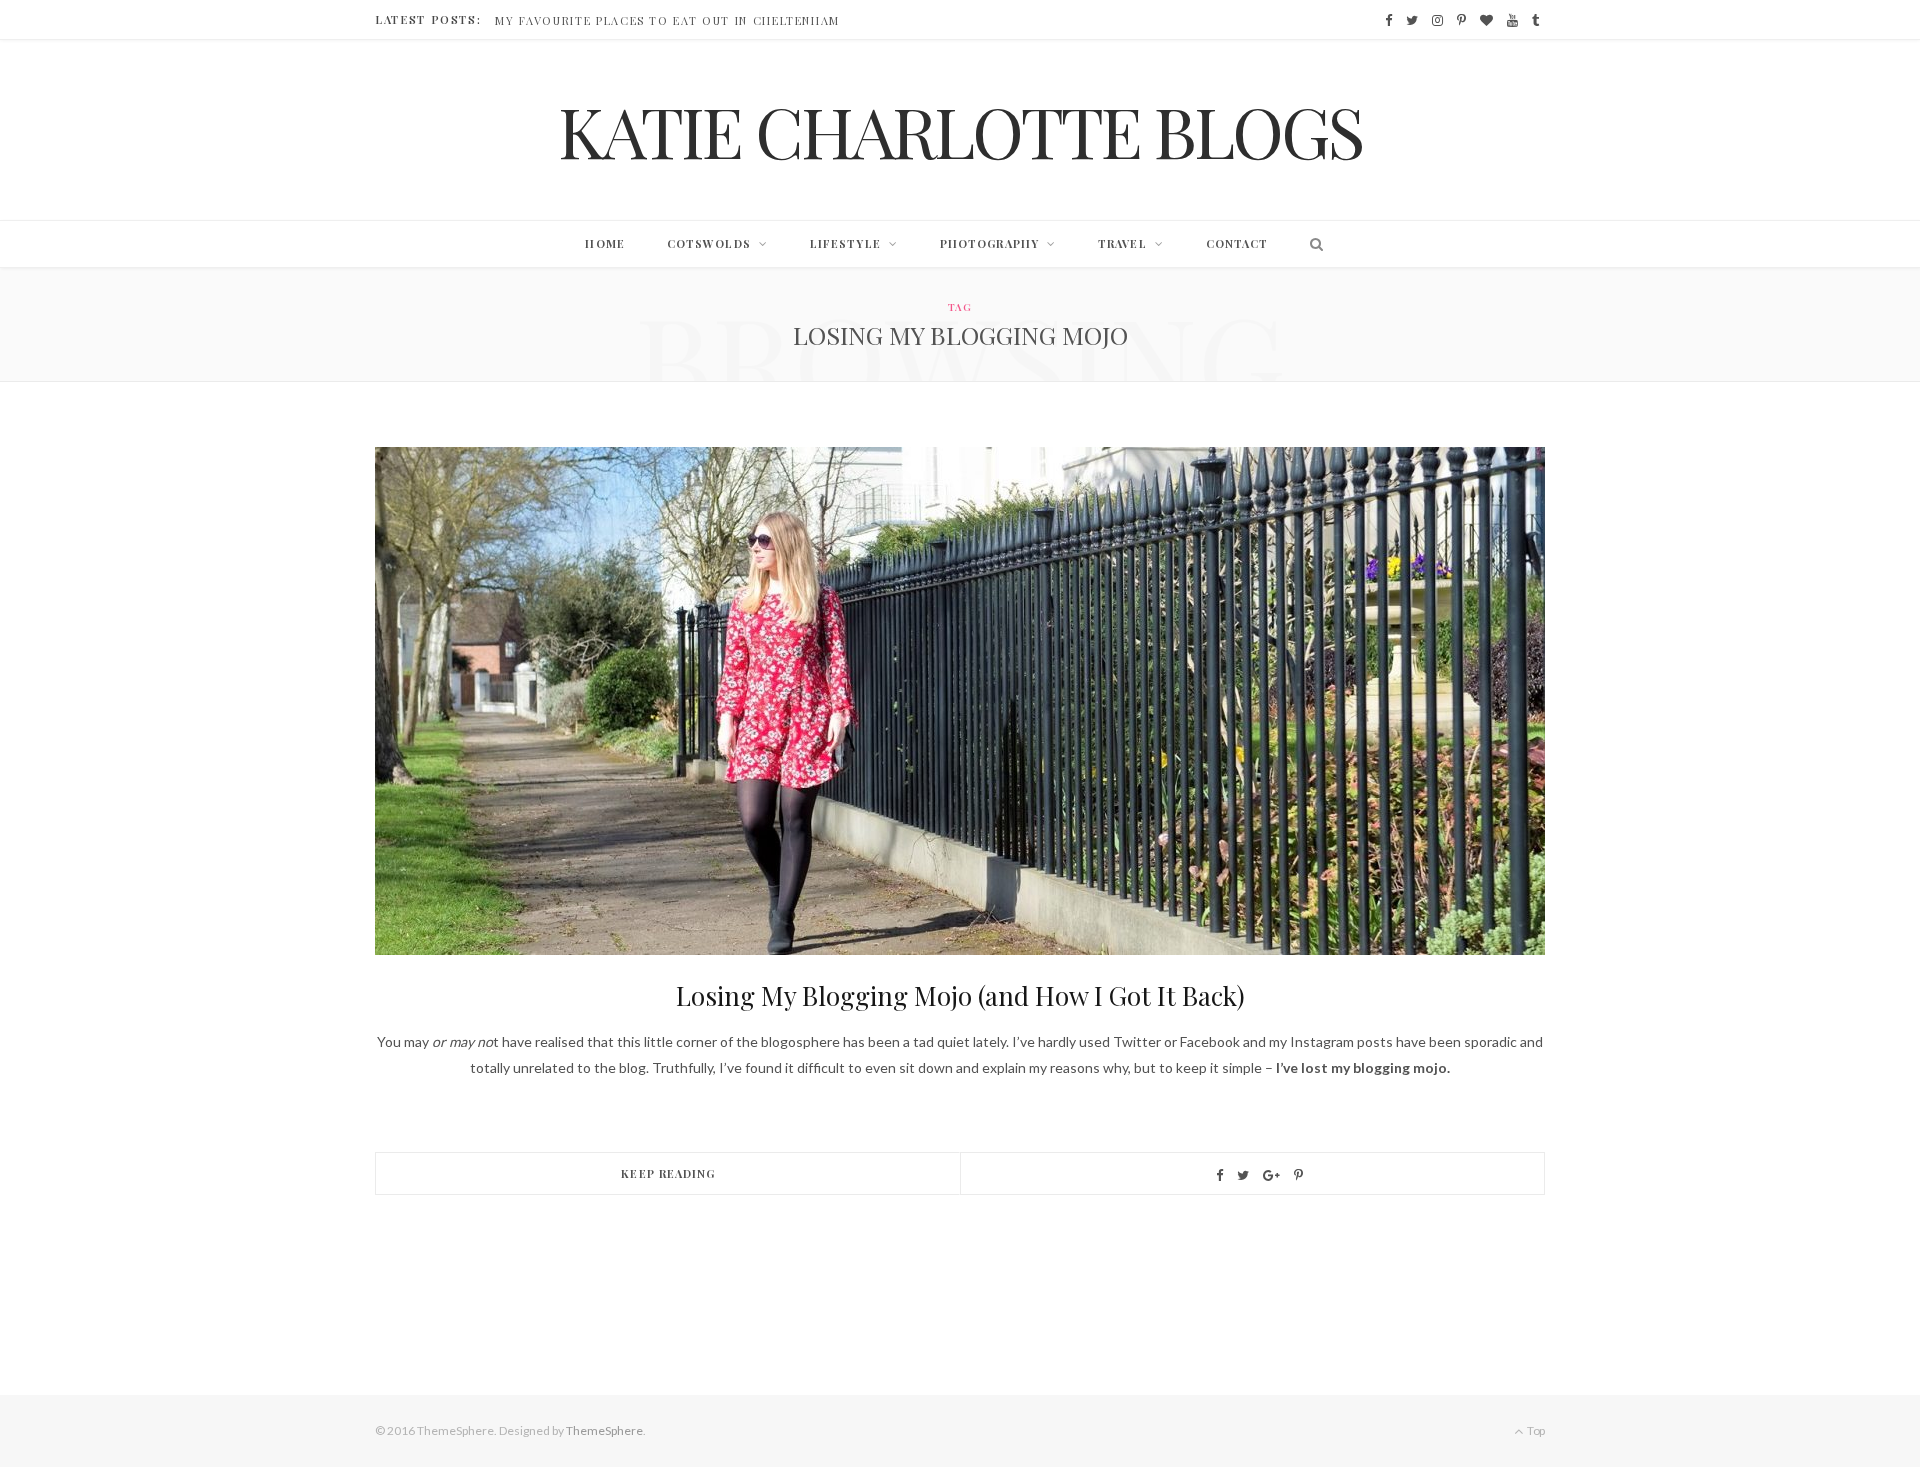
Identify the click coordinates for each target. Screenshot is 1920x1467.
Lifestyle (845, 243)
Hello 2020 (534, 21)
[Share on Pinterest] (1298, 1175)
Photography (989, 243)
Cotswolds (709, 243)
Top (1535, 1430)
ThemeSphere (604, 1430)
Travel (1122, 243)
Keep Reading (668, 1173)
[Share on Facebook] (1219, 1175)
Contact (1237, 243)
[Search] (1311, 244)
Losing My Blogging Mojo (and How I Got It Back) (960, 995)
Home (604, 243)
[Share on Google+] (1271, 1175)
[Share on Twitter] (1243, 1175)
